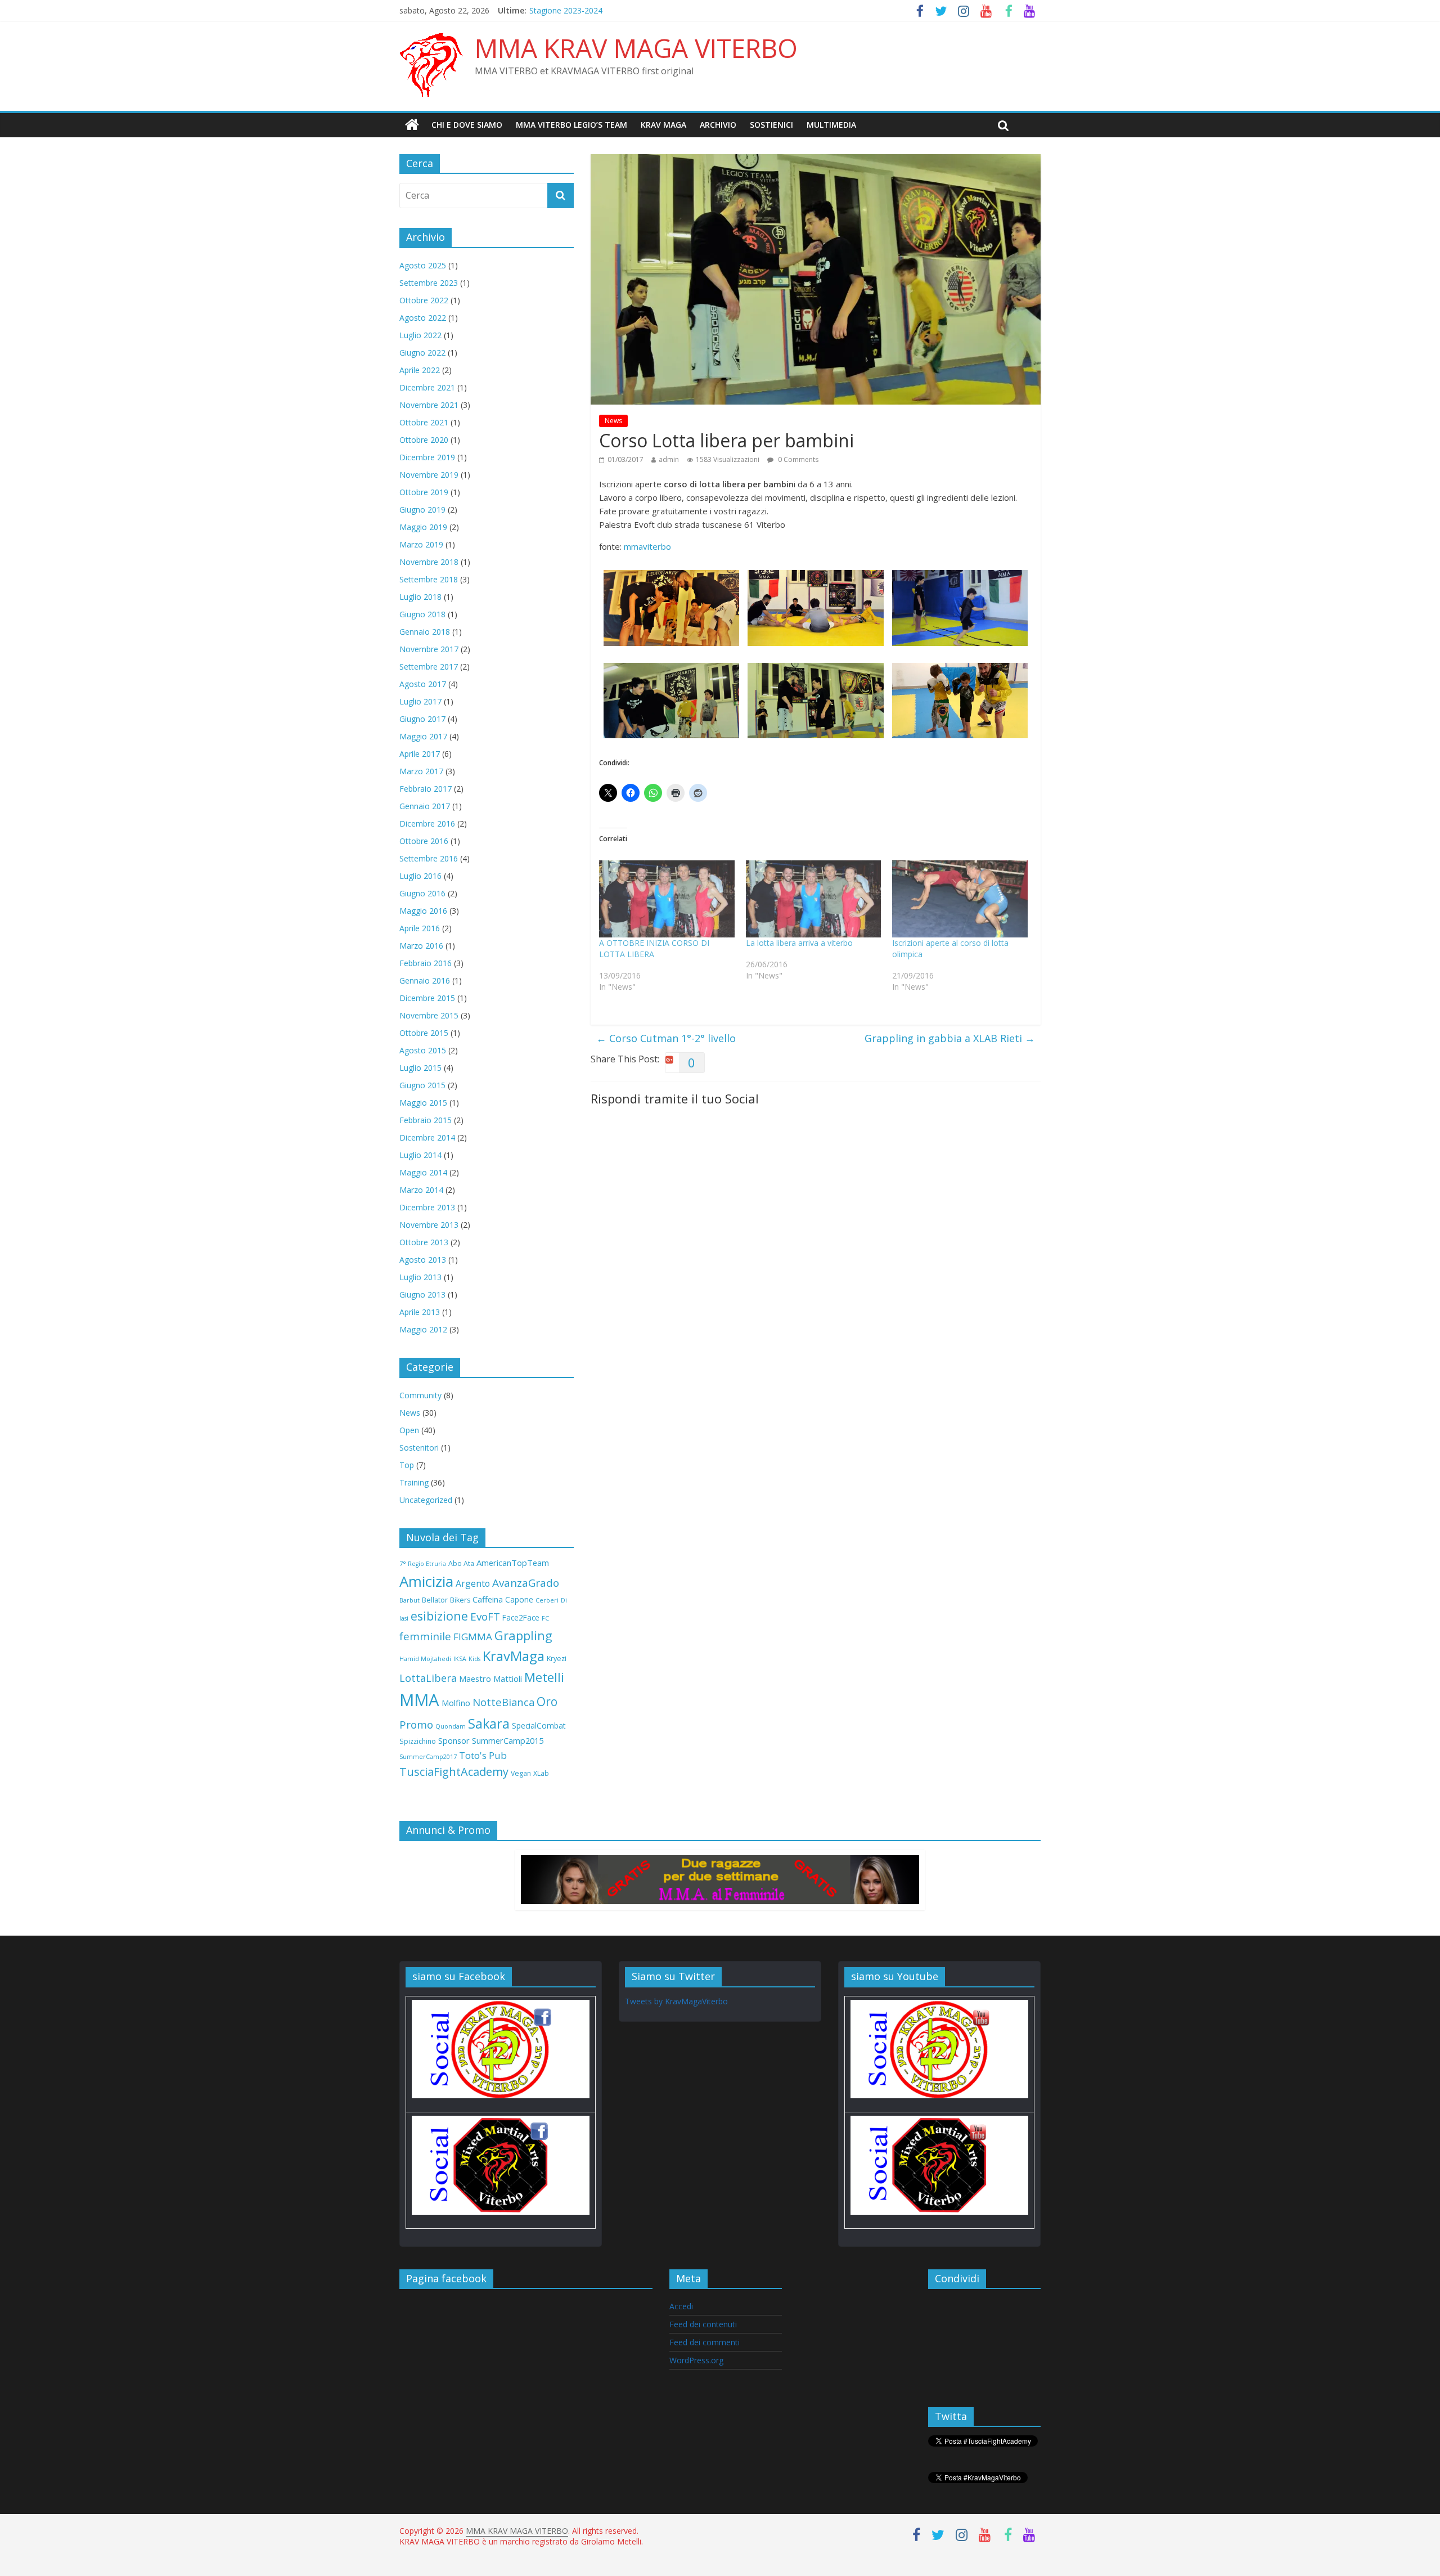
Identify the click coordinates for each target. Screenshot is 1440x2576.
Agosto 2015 (423, 1050)
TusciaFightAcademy (454, 1772)
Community (420, 1395)
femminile (425, 1636)
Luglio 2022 (420, 335)
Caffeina (488, 1599)
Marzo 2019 (421, 544)
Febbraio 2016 (426, 963)
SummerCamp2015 (508, 1740)
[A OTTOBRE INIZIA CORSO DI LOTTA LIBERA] (667, 899)
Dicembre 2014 (427, 1137)
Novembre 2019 (429, 475)
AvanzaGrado (526, 1583)
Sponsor (454, 1740)
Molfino (456, 1703)
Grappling (523, 1635)
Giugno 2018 (422, 614)
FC (545, 1618)
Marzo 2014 (421, 1190)
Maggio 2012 (423, 1329)
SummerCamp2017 (428, 1757)
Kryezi (557, 1659)
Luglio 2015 (420, 1068)
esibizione (439, 1616)
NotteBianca (503, 1702)
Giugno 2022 (422, 353)
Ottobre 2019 (424, 492)
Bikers (460, 1600)
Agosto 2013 (423, 1260)
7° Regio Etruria (423, 1564)
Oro (547, 1702)
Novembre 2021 (429, 405)
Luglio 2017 (420, 701)
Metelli (544, 1677)
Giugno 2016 (422, 893)
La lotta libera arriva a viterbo (799, 943)
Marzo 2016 (421, 946)
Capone (519, 1599)
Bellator (435, 1600)
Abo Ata (461, 1563)
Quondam (451, 1726)
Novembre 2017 (429, 649)
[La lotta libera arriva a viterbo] (814, 899)
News (613, 421)
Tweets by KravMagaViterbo (676, 2001)
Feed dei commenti (705, 2342)
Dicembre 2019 (427, 457)
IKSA (460, 1659)
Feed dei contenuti (703, 2324)
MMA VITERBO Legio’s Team (571, 125)
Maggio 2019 (423, 527)
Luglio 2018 (420, 597)
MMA (419, 1700)
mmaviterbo (647, 546)
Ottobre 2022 (424, 300)
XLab (541, 1773)
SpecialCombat (539, 1725)
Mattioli (508, 1679)
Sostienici (771, 125)
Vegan (521, 1773)
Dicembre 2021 (427, 387)
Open (409, 1430)
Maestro (475, 1679)
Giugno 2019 (422, 510)
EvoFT (485, 1617)
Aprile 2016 (420, 928)
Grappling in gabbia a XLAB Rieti (950, 1038)
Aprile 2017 (420, 754)
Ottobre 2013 (424, 1242)
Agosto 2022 (423, 318)
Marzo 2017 (421, 771)
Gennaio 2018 (425, 632)
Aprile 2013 (420, 1312)
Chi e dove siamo (467, 125)
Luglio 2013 (420, 1277)
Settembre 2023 (429, 283)
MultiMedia (831, 125)
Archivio (718, 125)
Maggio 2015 (423, 1103)
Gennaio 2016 (425, 980)
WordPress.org (696, 2360)
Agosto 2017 (423, 684)
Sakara (489, 1724)
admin (669, 459)
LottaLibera (428, 1678)
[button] (671, 608)
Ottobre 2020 (424, 440)
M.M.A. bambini (557, 10)
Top (407, 1465)
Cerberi (547, 1600)
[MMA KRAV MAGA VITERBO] (412, 125)
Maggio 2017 (423, 736)
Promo (416, 1725)
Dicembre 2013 (427, 1207)
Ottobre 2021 (424, 422)
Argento (473, 1583)
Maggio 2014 (423, 1172)
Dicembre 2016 (427, 823)
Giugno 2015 (422, 1085)
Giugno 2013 (422, 1294)
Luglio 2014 (420, 1155)
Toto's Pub (483, 1755)
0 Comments (797, 459)
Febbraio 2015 (426, 1120)
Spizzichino (418, 1741)
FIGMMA (473, 1637)
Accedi (681, 2306)
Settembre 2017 (429, 667)
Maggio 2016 (423, 911)
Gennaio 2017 (425, 806)
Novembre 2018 (429, 562)
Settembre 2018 (429, 579)
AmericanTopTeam (513, 1563)
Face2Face (521, 1617)
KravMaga (514, 1656)
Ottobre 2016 (424, 841)
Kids (474, 1659)
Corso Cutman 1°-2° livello (666, 1038)
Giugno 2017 (422, 719)
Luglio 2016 (420, 876)
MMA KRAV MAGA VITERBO (636, 48)
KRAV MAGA (663, 125)
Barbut (409, 1600)
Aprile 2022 (420, 370)
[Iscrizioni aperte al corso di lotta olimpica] (960, 899)
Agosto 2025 (423, 265)
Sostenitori (419, 1448)
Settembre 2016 (429, 858)
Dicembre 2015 (427, 998)
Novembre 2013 (429, 1225)
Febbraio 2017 (426, 789)
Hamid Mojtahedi (425, 1659)
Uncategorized (426, 1500)
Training (414, 1482)
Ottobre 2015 (424, 1033)
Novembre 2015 (429, 1015)
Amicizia (426, 1581)
